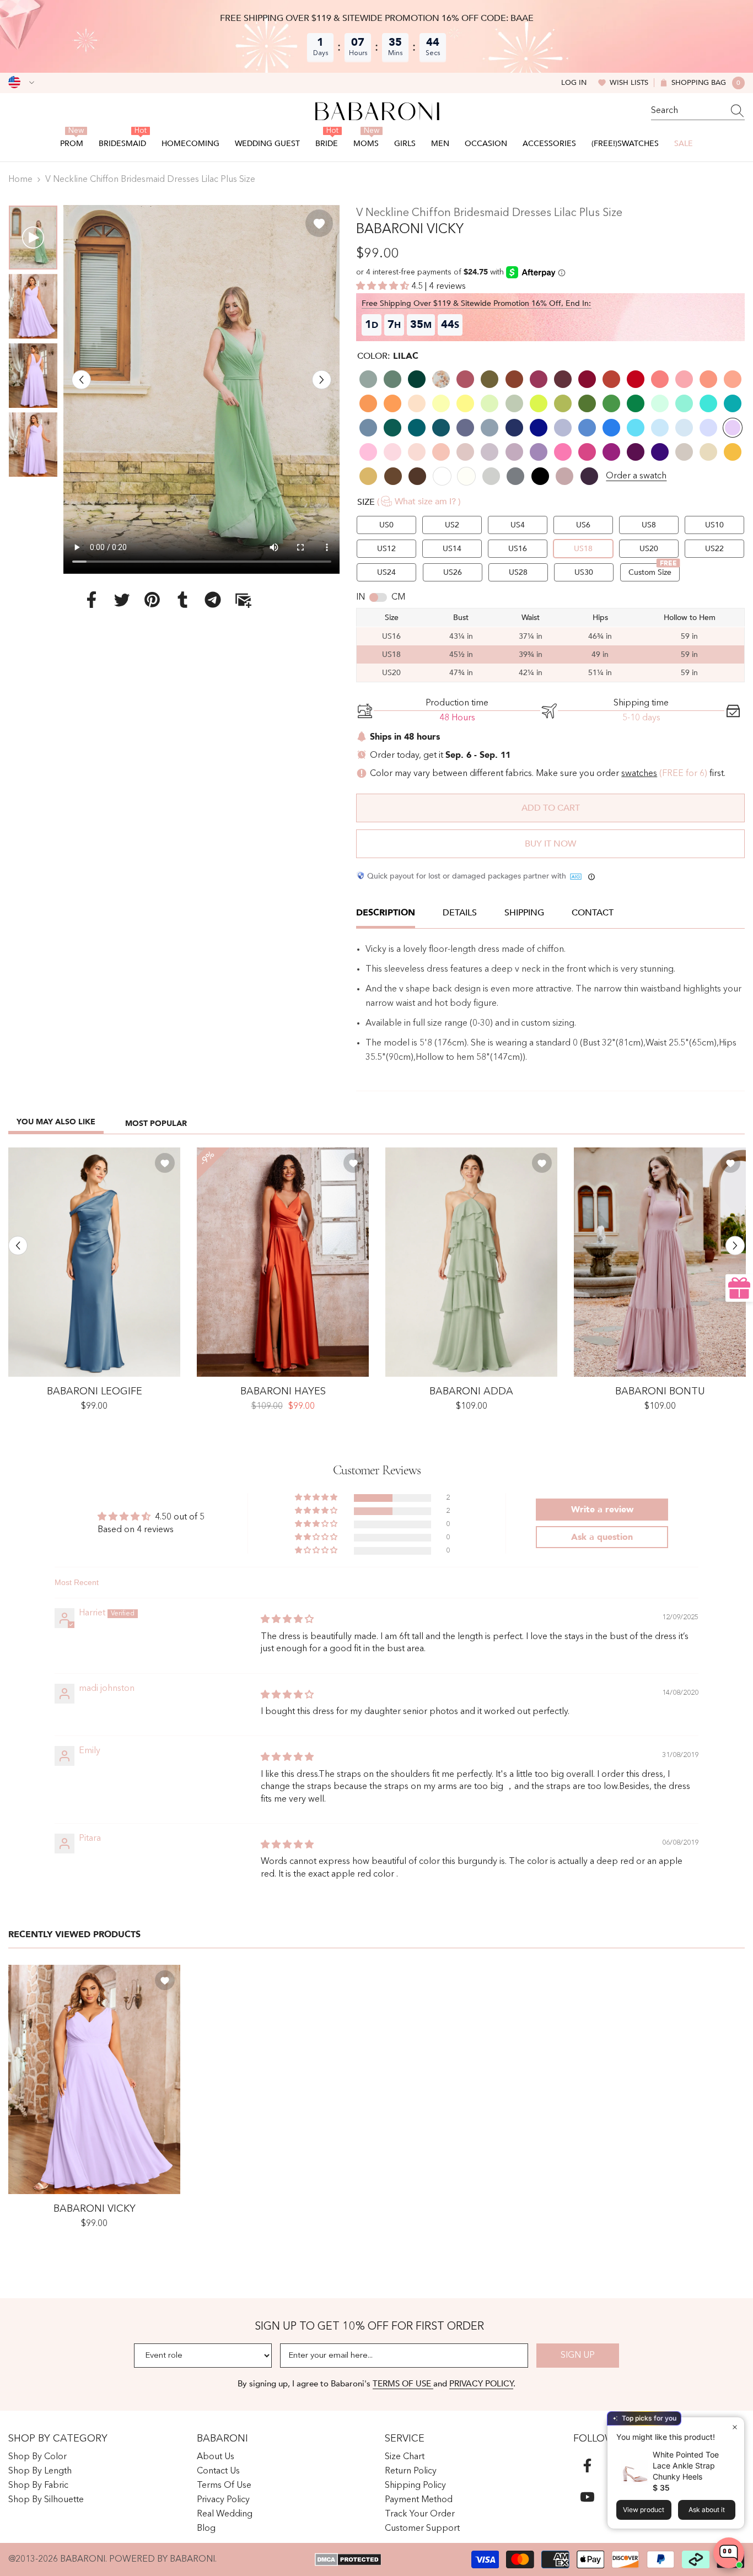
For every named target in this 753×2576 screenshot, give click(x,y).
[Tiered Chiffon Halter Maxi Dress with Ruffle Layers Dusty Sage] (471, 1262)
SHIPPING (524, 913)
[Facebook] (92, 599)
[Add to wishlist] (319, 223)
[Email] (243, 599)
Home (20, 180)
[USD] (21, 83)
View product (644, 2510)
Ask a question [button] (602, 1537)
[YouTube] (587, 2497)
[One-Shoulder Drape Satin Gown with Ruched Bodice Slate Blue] (94, 1262)
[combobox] (687, 111)
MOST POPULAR (156, 1123)
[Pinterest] (152, 599)
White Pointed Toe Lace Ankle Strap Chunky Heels (686, 2465)
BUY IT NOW (550, 844)
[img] (287, 1620)
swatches (639, 774)
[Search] (698, 111)
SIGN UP (578, 2356)
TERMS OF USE (403, 2384)
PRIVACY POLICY (481, 2384)
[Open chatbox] (729, 2553)
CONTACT (593, 913)
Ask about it (707, 2510)
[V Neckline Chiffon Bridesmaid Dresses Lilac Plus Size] (94, 2079)
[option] (202, 389)
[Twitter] (122, 599)
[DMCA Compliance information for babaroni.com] (348, 2559)
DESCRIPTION (386, 913)
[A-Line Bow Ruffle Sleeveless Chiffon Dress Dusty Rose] (660, 1262)
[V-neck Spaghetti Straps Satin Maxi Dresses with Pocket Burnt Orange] (283, 1262)
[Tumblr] (182, 599)
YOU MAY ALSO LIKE (56, 1122)
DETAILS (460, 913)
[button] (81, 379)
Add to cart (551, 808)
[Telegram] (213, 599)
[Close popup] (735, 2427)
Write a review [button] (602, 1510)
